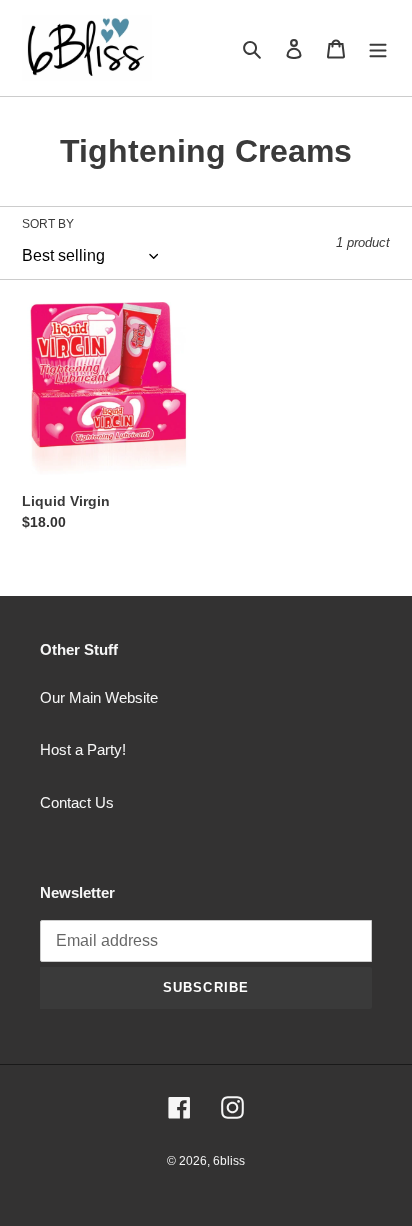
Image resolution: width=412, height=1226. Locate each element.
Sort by (48, 224)
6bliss (229, 1161)
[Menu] (378, 48)
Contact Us (77, 802)
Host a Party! (83, 749)
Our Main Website (99, 697)
